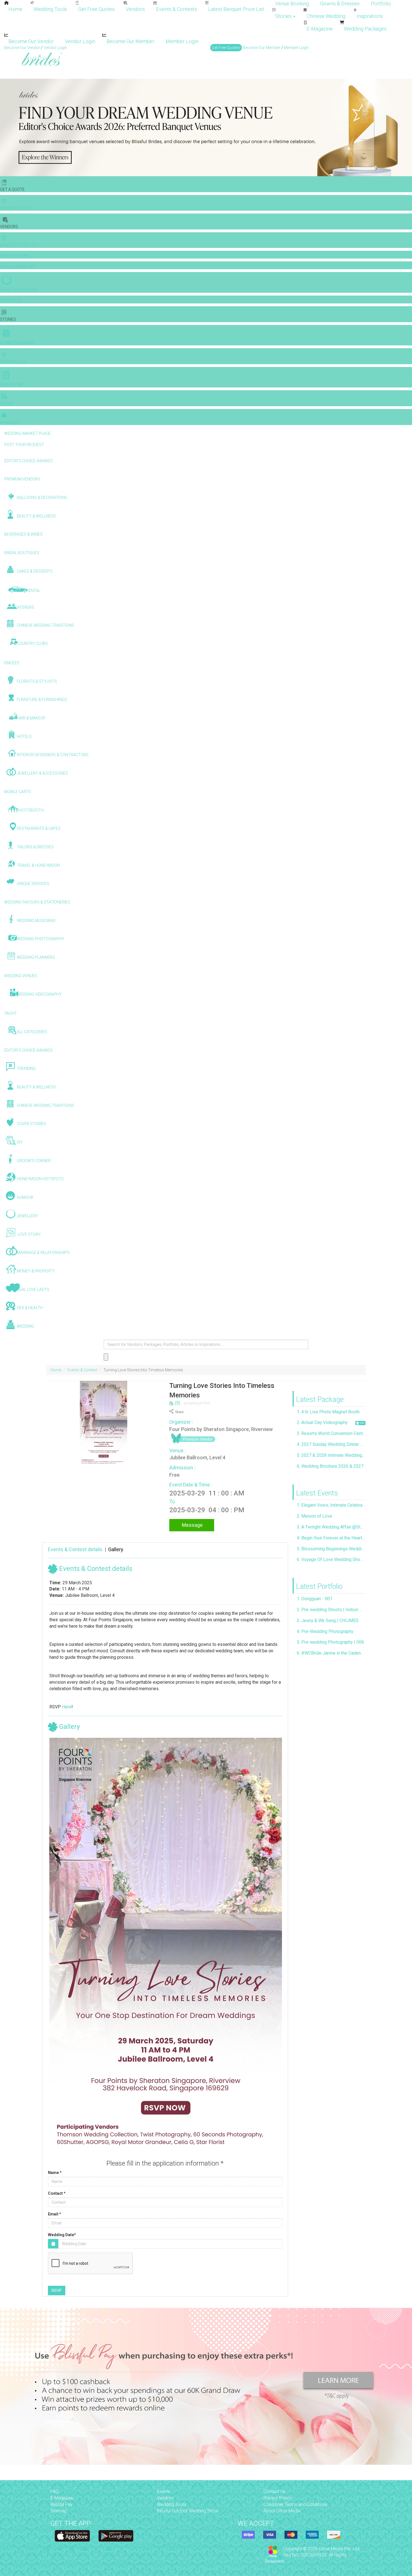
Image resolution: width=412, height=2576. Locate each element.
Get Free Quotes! (226, 48)
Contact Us (274, 2492)
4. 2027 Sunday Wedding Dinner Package (331, 1444)
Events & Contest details (75, 1549)
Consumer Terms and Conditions (295, 2504)
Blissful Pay (62, 2504)
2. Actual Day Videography (322, 1422)
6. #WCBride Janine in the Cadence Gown (331, 1653)
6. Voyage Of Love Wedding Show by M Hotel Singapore (331, 1559)
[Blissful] (72, 2536)
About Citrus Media (282, 2511)
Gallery (116, 1549)
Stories (284, 16)
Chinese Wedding (326, 16)
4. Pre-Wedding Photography (325, 1631)
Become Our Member (130, 41)
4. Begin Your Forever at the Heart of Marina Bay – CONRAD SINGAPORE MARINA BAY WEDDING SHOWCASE (331, 1538)
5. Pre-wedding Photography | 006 (330, 1642)
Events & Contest (82, 1370)
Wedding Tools (50, 9)
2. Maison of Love (314, 1516)
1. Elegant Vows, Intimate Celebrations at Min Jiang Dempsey (331, 1505)
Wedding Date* (62, 2235)
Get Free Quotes (96, 9)
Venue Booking (292, 4)
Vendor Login (80, 41)
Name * (55, 2173)
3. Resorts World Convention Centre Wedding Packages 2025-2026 (331, 1433)
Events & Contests (177, 9)
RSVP (57, 2291)
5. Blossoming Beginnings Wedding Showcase (331, 1549)
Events (164, 2492)
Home (15, 9)
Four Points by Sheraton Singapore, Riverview (221, 1429)
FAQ (55, 2492)
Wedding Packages (365, 29)
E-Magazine (320, 29)
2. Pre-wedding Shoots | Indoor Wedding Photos (331, 1610)
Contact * (57, 2193)
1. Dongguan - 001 (315, 1599)
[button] (5, 127)
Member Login (182, 41)
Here (67, 1707)
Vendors (135, 9)
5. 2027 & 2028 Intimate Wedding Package (331, 1455)
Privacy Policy (277, 2498)
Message (192, 1525)
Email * (55, 2214)
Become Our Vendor (31, 41)
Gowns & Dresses (340, 4)
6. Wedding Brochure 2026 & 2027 (330, 1466)
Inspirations (370, 16)
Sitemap (59, 2511)
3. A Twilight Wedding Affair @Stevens (331, 1527)
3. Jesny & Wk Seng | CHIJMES (328, 1621)
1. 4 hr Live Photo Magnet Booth (328, 1412)
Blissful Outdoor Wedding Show (188, 2511)
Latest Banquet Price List (236, 9)
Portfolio (381, 4)
